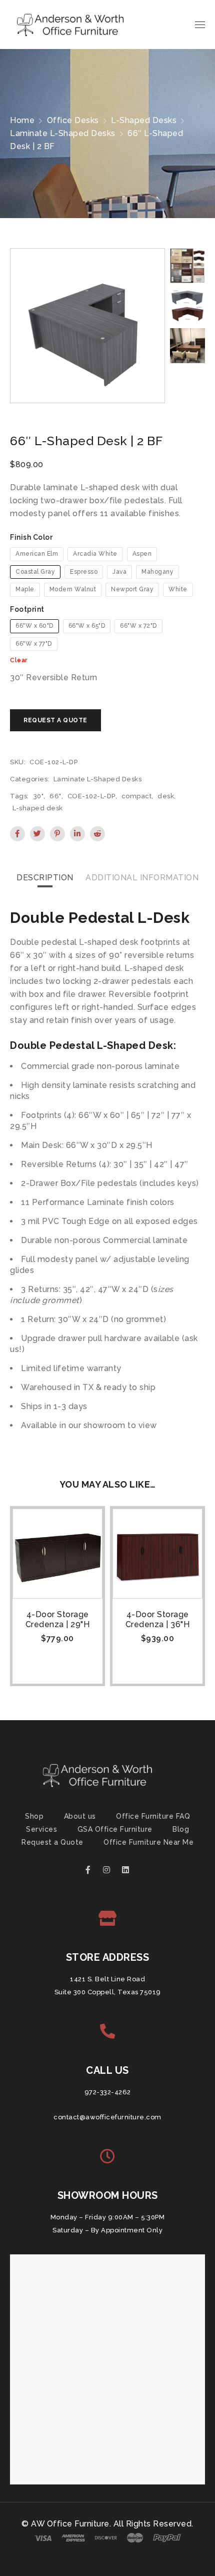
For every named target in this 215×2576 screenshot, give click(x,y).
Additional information (142, 878)
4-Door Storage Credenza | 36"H (158, 1619)
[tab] (45, 878)
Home (22, 120)
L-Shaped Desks (144, 120)
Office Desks (73, 120)
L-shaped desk (38, 808)
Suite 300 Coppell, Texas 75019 (108, 1992)
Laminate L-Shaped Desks (63, 133)
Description (45, 878)
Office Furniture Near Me (148, 1842)
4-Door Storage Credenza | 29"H (58, 1619)
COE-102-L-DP (91, 796)
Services (41, 1829)
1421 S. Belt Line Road (107, 1979)
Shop (34, 1816)
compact (137, 796)
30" (39, 796)
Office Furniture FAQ (153, 1816)
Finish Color (31, 537)
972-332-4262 (108, 2092)
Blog (181, 1829)
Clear (19, 660)
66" (55, 796)
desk (166, 796)
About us (80, 1816)
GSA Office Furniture (115, 1829)
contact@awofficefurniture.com (107, 2117)
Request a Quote (52, 1842)
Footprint (27, 609)
